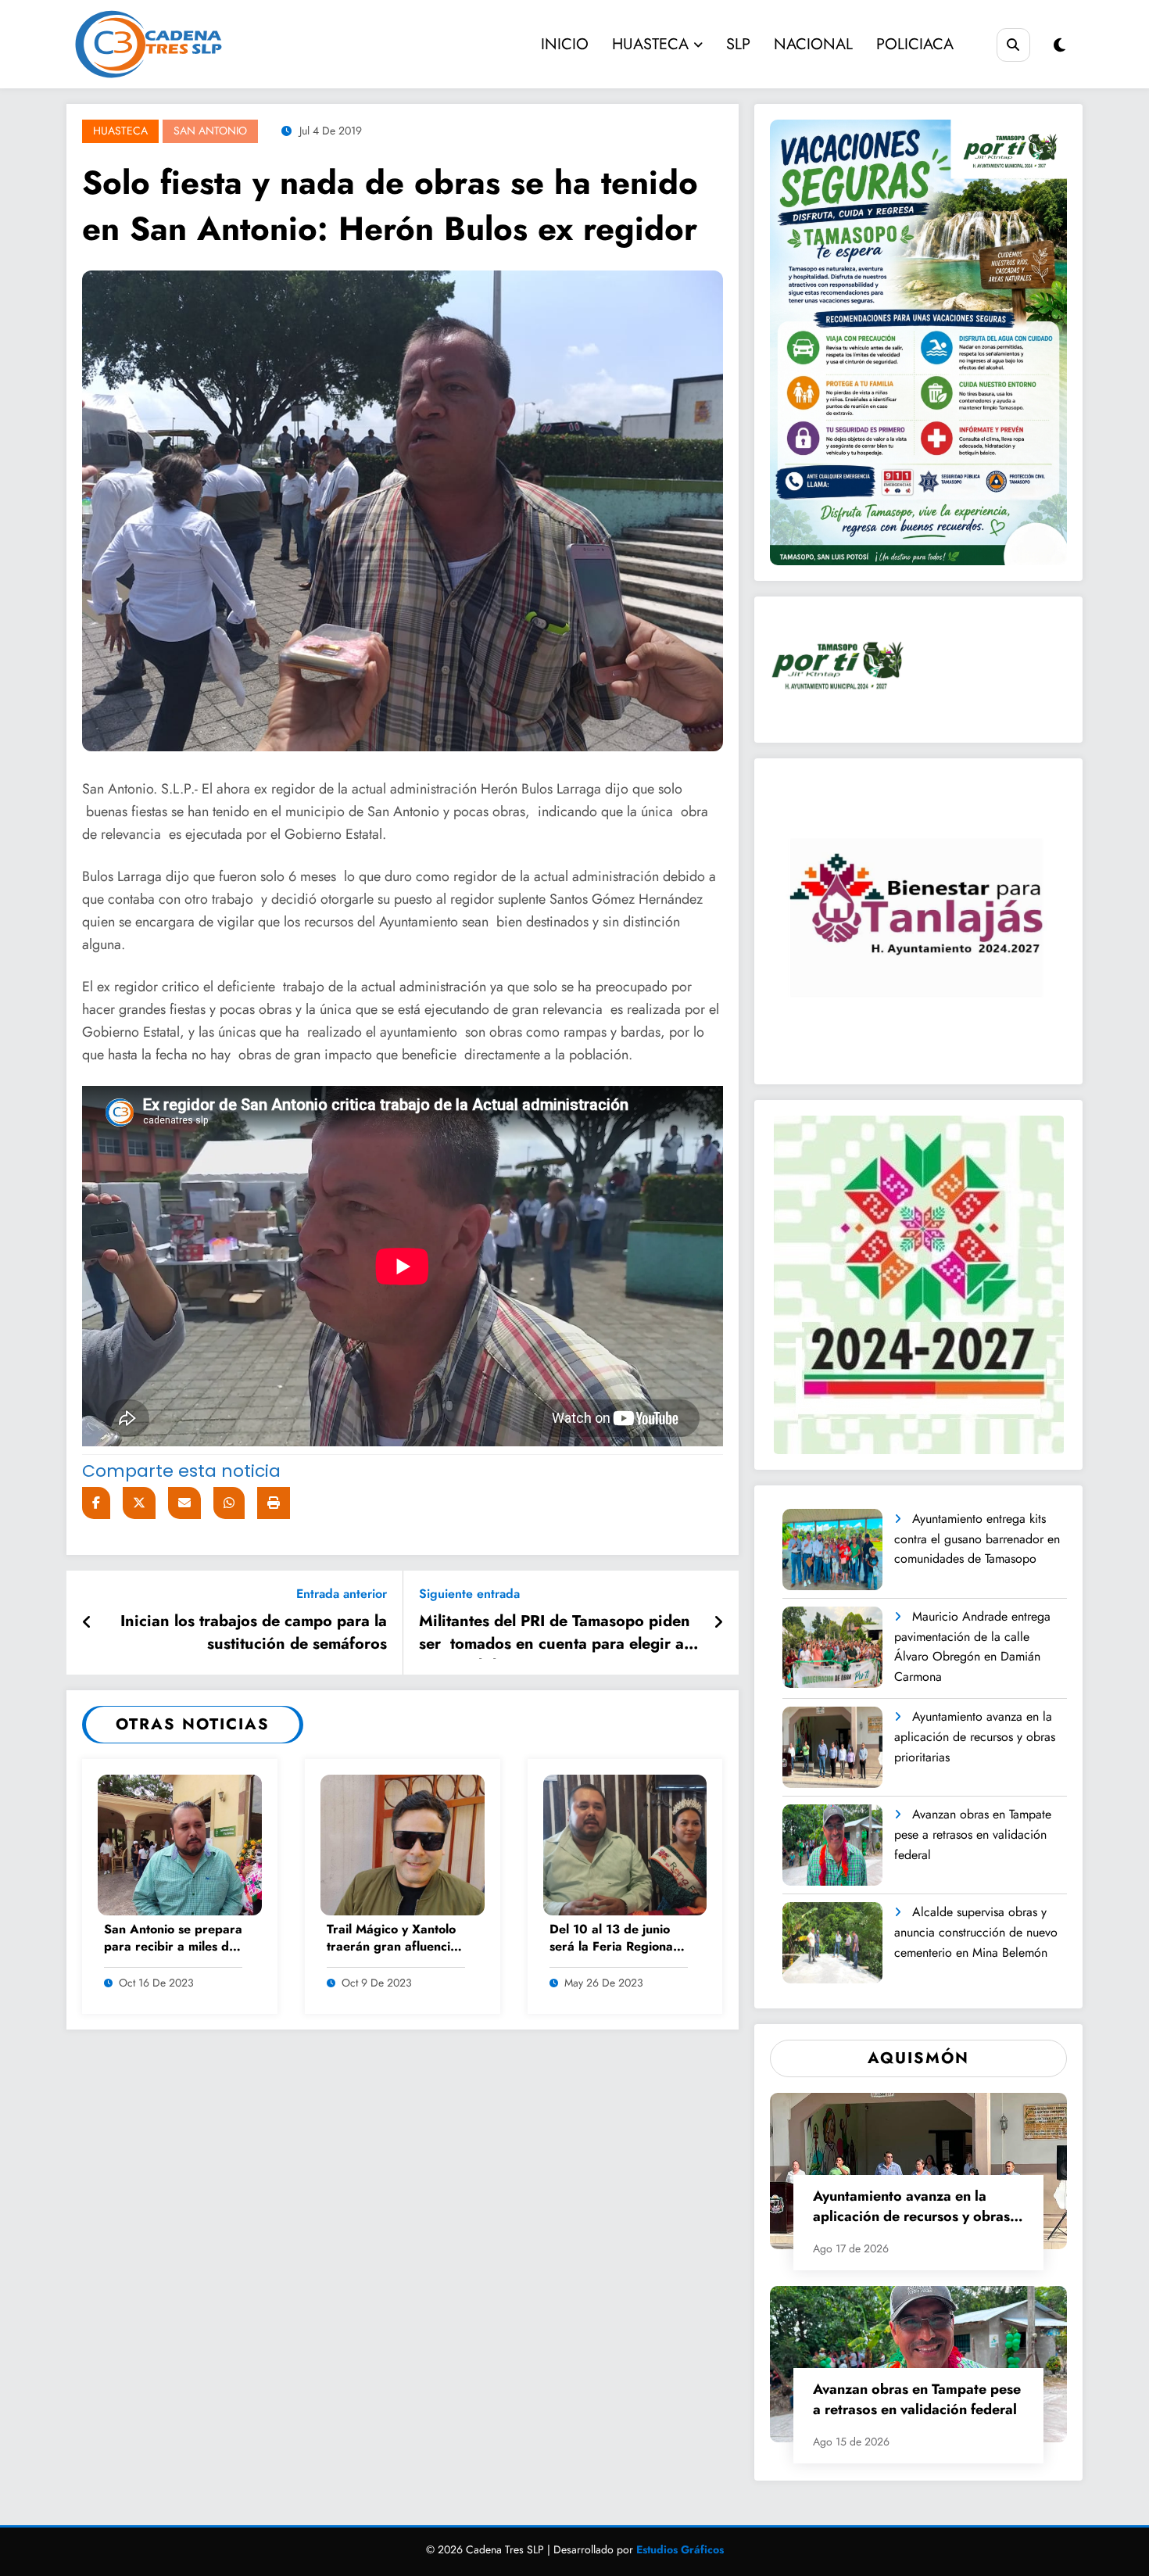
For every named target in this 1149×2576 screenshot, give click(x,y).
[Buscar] (1013, 45)
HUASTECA (650, 44)
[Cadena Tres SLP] (193, 44)
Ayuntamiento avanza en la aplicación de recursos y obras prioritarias (975, 1736)
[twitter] (139, 1503)
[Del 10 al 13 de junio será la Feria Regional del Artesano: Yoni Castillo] (625, 1844)
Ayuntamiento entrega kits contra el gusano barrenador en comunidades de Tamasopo (977, 1539)
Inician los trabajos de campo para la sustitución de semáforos (254, 1632)
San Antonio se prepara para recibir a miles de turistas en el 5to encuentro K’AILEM (173, 1939)
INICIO (565, 44)
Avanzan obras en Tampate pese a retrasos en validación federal (973, 1834)
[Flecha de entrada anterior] (87, 1623)
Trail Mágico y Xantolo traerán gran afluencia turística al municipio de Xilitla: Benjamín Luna (395, 1939)
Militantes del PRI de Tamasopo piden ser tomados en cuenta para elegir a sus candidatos (555, 1635)
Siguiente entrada (469, 1594)
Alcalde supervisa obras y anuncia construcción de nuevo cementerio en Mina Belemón (976, 1932)
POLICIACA (915, 44)
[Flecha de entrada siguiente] (718, 1623)
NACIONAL (813, 44)
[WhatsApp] (229, 1503)
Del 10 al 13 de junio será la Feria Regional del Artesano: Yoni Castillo (613, 1939)
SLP (738, 44)
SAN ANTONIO (210, 131)
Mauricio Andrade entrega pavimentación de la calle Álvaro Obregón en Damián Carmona (972, 1646)
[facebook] (96, 1503)
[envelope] (184, 1503)
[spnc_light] (1060, 46)
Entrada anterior (342, 1594)
